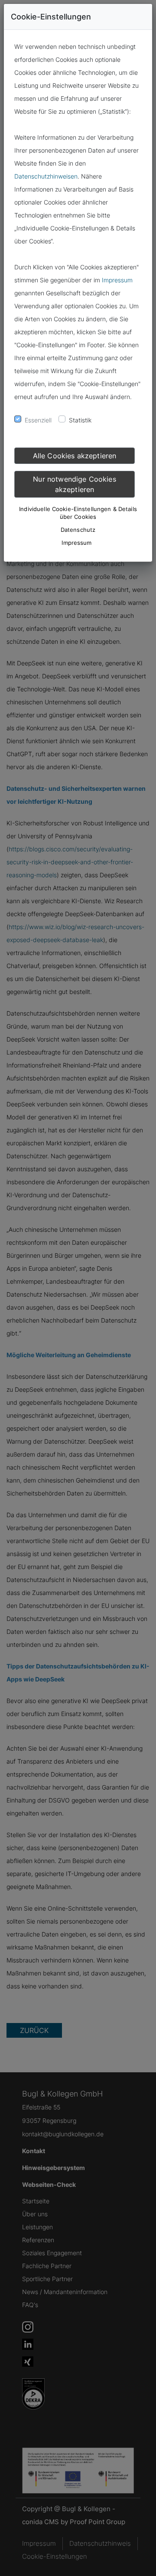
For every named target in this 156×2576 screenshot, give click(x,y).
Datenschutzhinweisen (46, 176)
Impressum (117, 280)
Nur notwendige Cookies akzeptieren (75, 484)
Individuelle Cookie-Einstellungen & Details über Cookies (78, 513)
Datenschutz (78, 530)
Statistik (80, 420)
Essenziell (38, 420)
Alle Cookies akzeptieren (75, 456)
